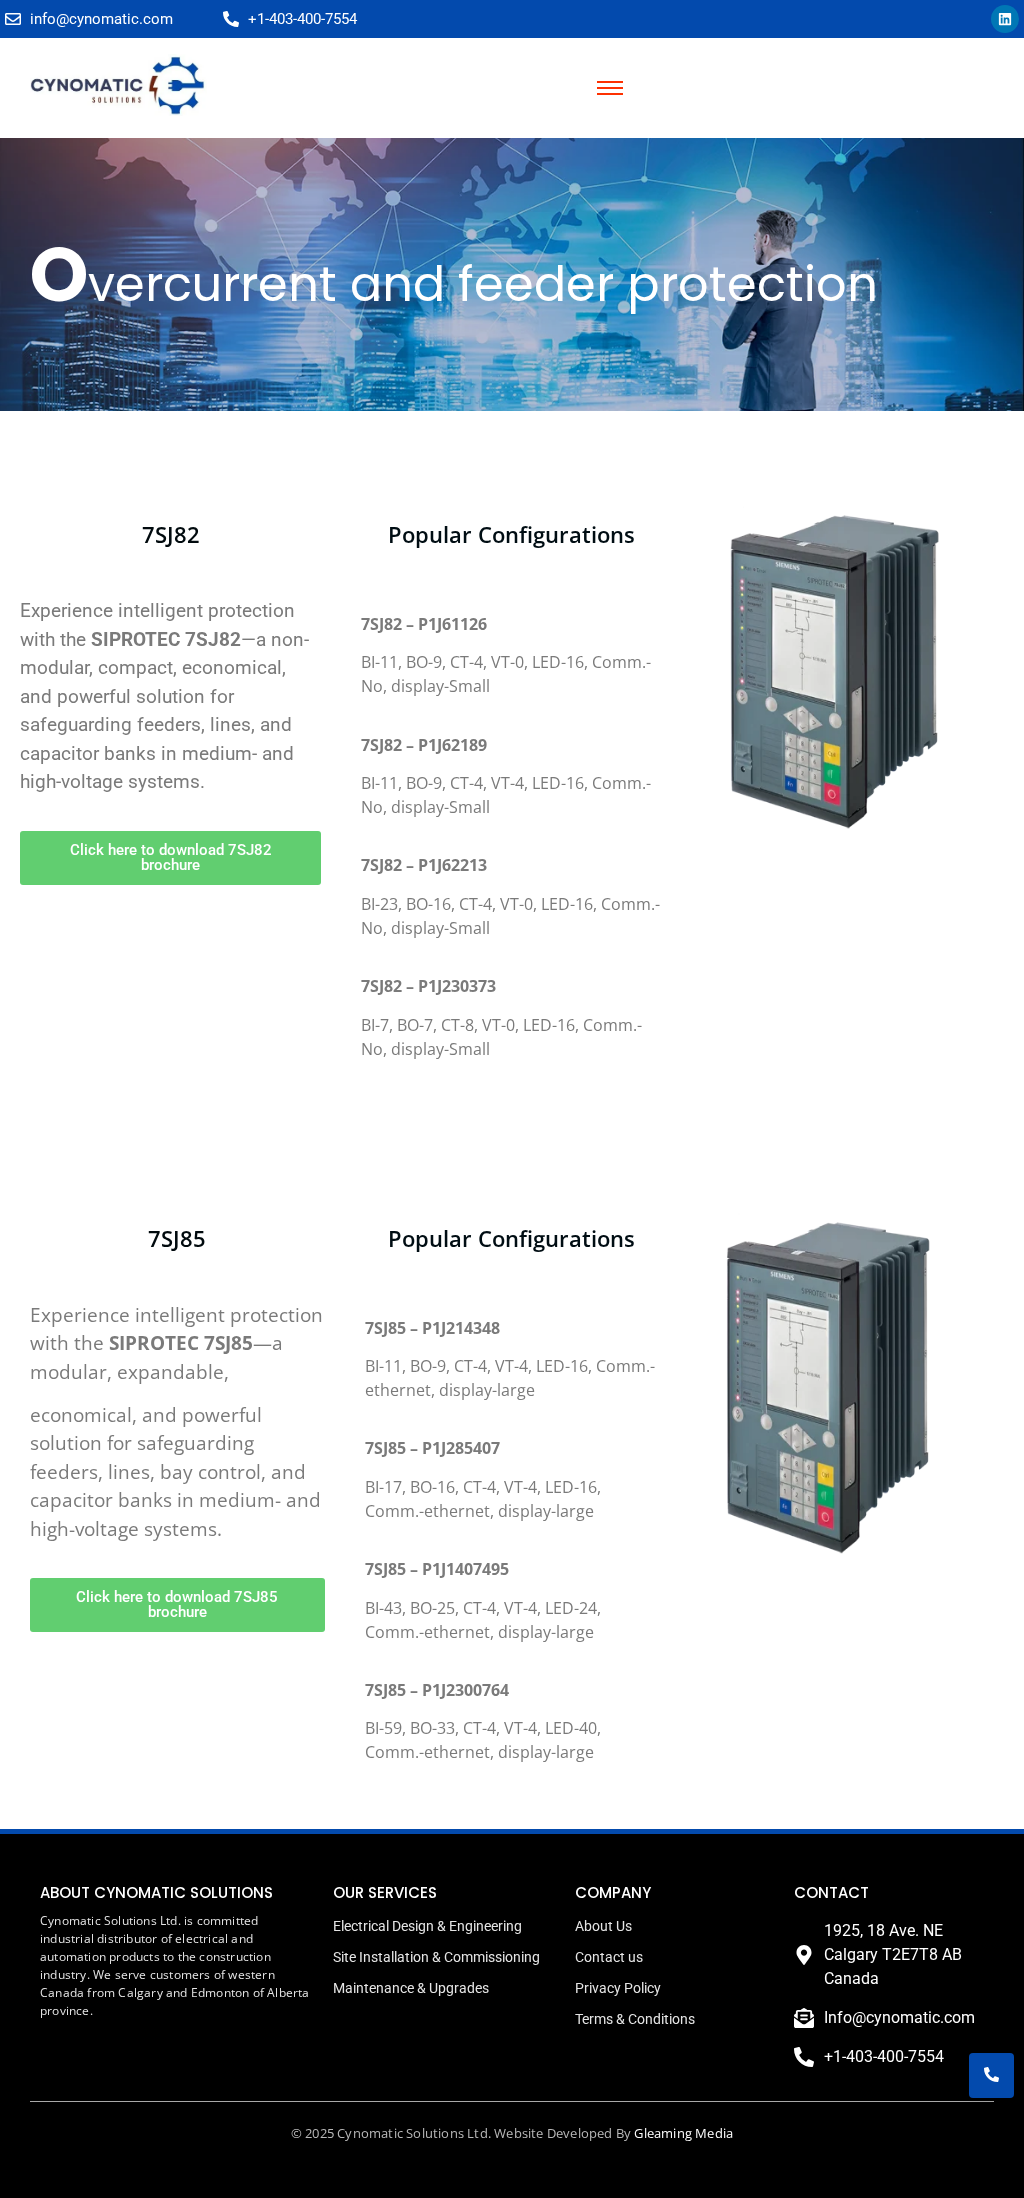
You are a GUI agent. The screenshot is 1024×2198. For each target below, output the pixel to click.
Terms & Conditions (635, 2019)
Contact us (609, 1957)
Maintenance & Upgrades (411, 1988)
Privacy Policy (618, 1988)
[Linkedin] (1005, 19)
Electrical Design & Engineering (427, 1926)
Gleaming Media (683, 2133)
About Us (603, 1926)
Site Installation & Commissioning (436, 1957)
